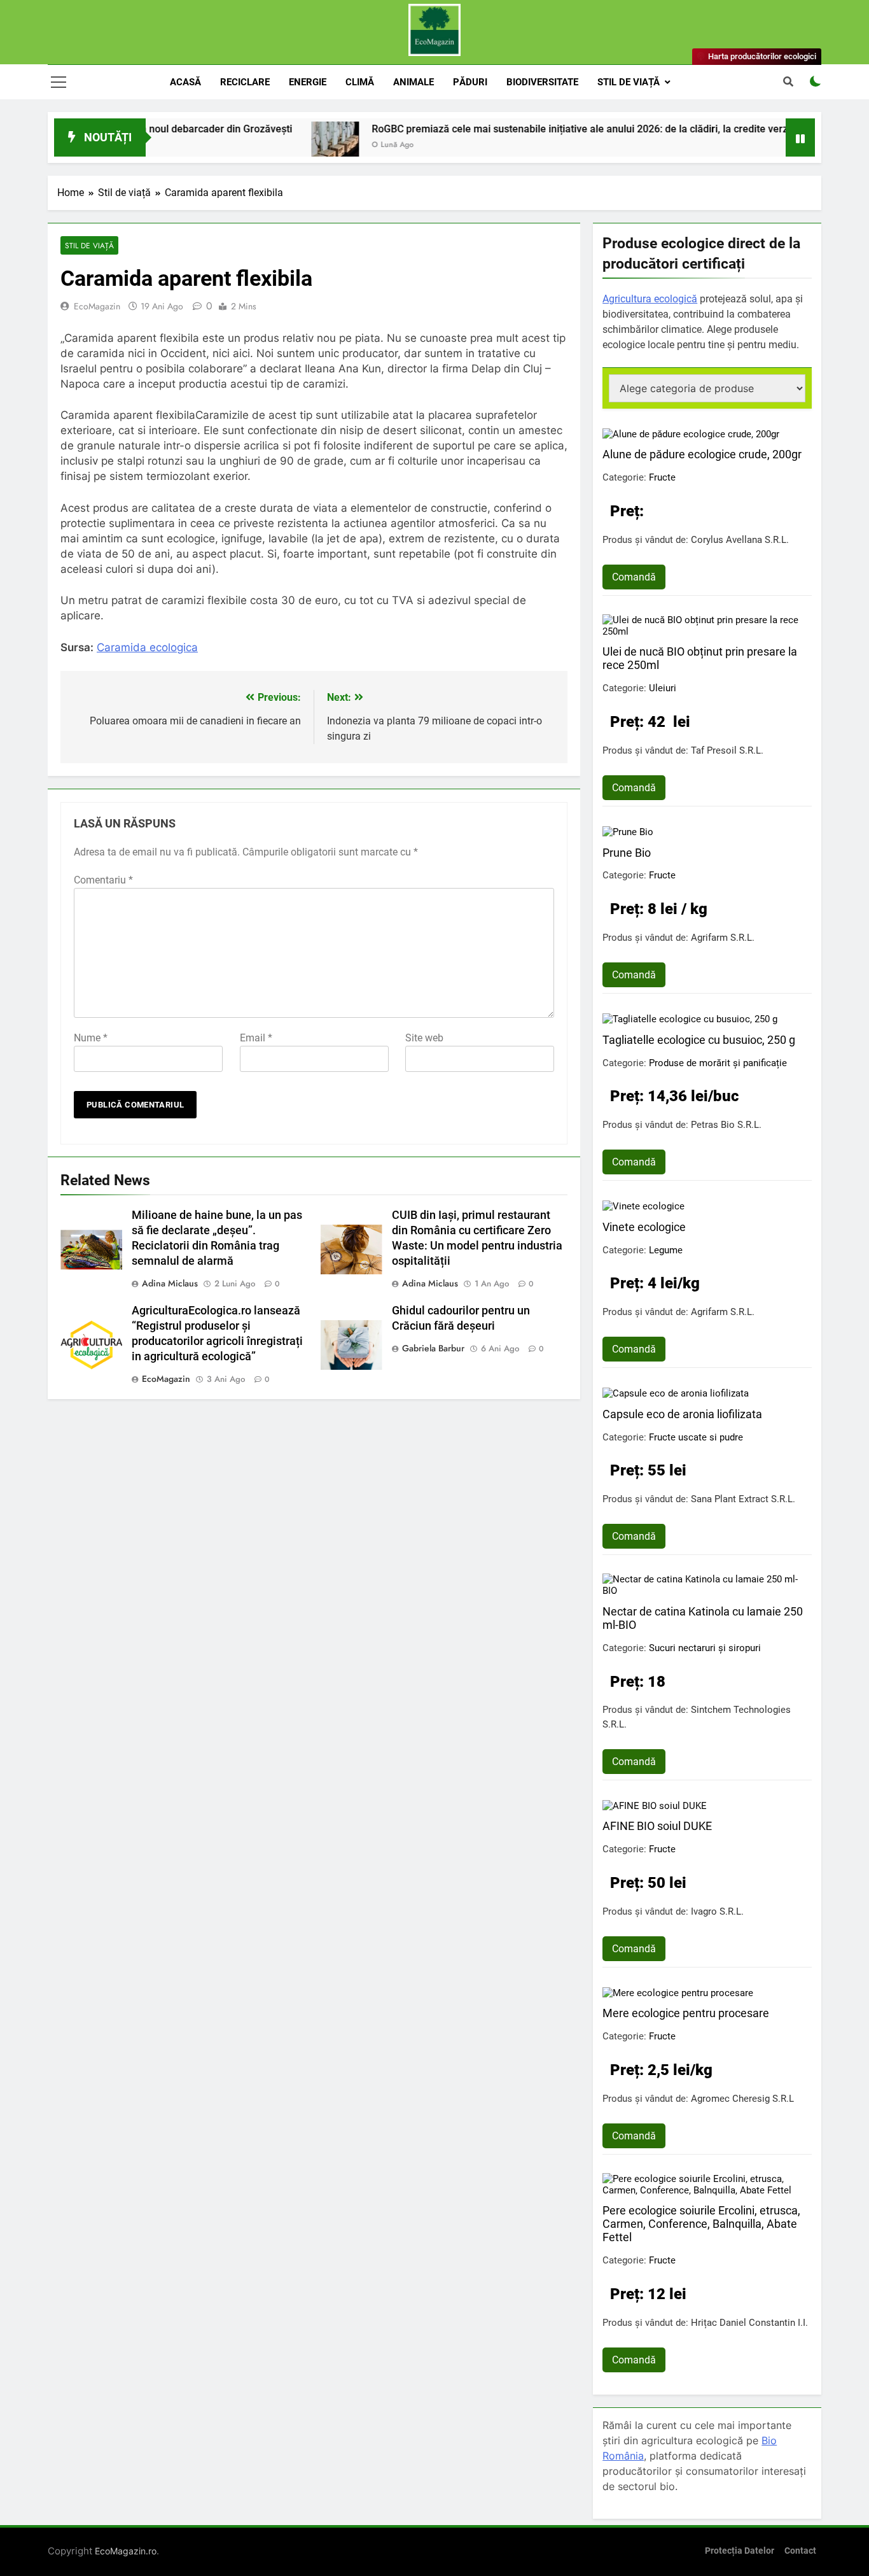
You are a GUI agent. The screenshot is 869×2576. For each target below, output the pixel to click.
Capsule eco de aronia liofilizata (682, 1414)
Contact (800, 2551)
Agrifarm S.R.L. (723, 938)
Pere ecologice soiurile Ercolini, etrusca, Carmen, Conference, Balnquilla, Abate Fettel (701, 2224)
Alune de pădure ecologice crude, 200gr (702, 454)
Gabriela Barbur (433, 1348)
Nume (91, 1038)
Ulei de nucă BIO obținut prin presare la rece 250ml (700, 658)
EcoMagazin (97, 306)
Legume (666, 1250)
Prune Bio (627, 853)
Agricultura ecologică (650, 299)
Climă (360, 82)
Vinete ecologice (644, 1227)
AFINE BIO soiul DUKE (657, 1826)
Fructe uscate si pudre (696, 1437)
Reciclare (245, 82)
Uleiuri (663, 688)
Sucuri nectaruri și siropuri (705, 1648)
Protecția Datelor (740, 2551)
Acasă (185, 82)
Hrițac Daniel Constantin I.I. (749, 2323)
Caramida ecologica (147, 647)
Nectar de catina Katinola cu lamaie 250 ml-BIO (703, 1618)
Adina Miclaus (170, 1283)
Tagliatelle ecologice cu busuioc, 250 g (699, 1040)
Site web (424, 1038)
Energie (308, 82)
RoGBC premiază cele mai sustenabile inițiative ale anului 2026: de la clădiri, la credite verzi (529, 129)
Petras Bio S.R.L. (726, 1125)
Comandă (634, 577)
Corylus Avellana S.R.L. (740, 540)
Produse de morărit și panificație (718, 1063)
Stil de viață (629, 82)
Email (256, 1038)
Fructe (662, 477)
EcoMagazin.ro (126, 2551)
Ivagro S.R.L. (717, 1911)
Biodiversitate (542, 82)
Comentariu (103, 880)
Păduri (470, 82)
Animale (414, 82)
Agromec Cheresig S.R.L (742, 2099)
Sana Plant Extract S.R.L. (743, 1499)
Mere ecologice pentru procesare (686, 2013)
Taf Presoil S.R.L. (727, 750)
